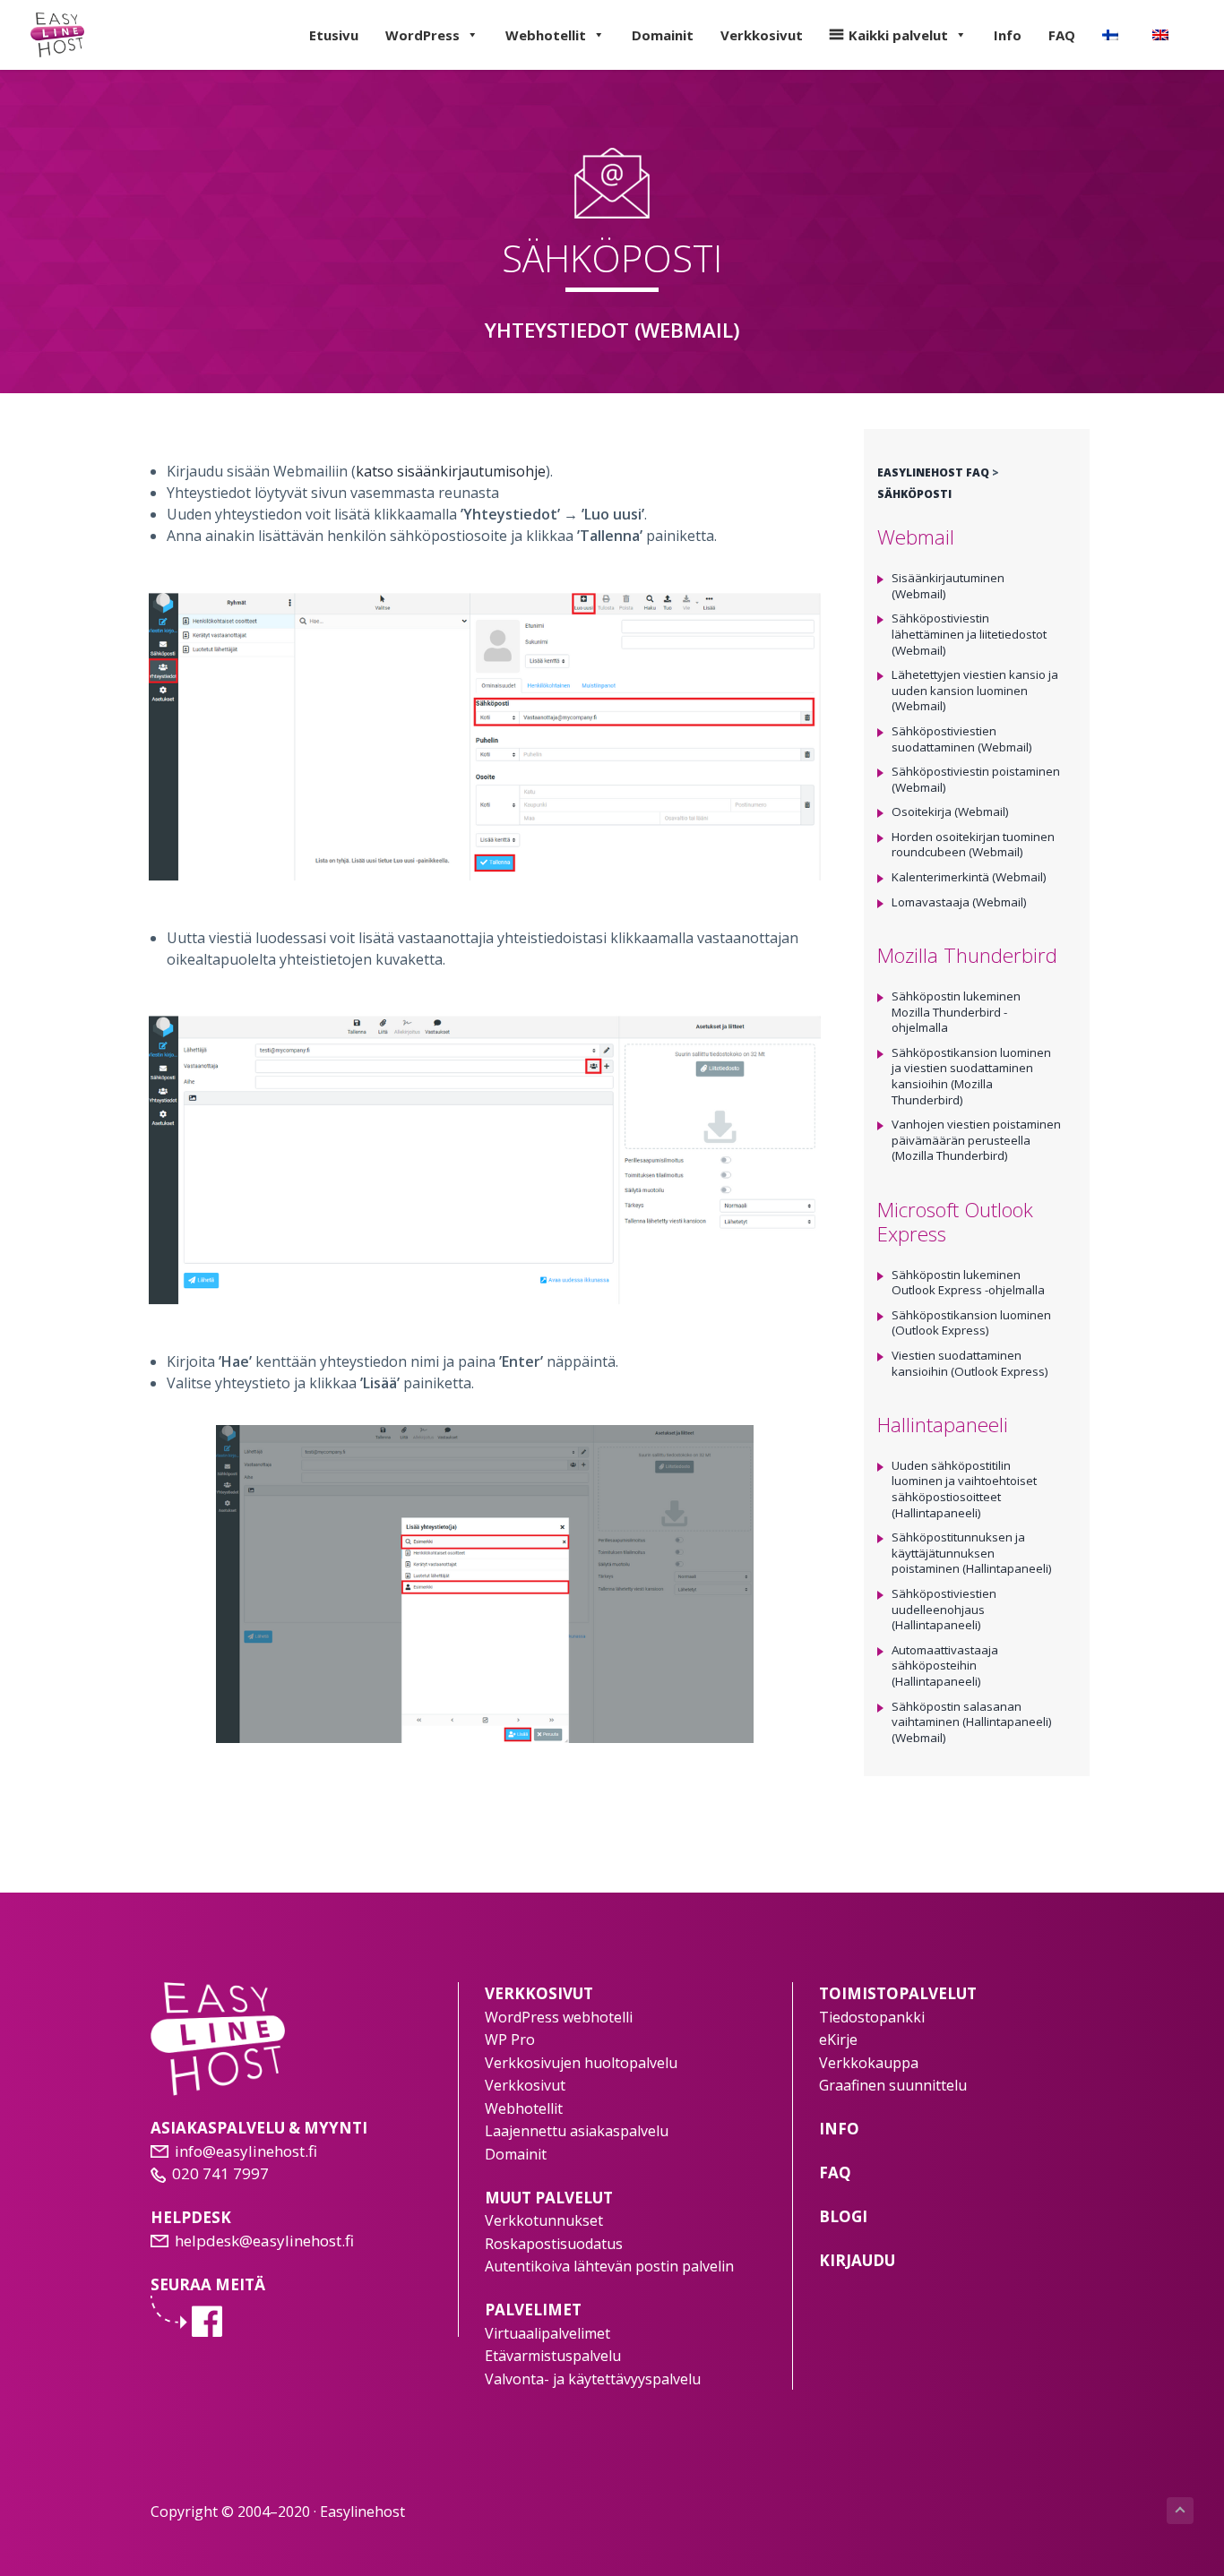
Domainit (663, 35)
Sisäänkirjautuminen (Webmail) (948, 586)
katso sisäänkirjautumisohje (451, 471)
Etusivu (334, 35)
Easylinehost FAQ (933, 472)
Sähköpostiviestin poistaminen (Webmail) (976, 779)
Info (1008, 35)
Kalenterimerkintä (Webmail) (969, 877)
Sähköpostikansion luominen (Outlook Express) (971, 1323)
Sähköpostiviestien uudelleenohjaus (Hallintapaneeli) (944, 1609)
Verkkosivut (762, 35)
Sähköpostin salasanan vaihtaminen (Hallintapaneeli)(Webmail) (972, 1722)
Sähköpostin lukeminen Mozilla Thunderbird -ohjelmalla (956, 1012)
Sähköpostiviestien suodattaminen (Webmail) (962, 739)
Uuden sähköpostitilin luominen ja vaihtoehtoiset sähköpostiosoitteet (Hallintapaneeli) (964, 1489)
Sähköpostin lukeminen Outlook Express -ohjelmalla (968, 1283)
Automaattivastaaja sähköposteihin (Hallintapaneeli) (945, 1666)
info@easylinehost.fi (246, 2151)
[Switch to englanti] (1164, 35)
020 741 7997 (220, 2173)
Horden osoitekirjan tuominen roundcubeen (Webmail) (973, 845)
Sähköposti (914, 494)
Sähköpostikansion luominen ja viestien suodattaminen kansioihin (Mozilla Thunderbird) (971, 1076)
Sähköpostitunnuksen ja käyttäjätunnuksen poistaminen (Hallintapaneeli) (972, 1553)
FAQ (1062, 35)
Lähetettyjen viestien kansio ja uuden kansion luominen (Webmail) (975, 690)
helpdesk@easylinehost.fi (264, 2241)
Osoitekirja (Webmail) (950, 811)
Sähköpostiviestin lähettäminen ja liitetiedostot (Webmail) (969, 634)
